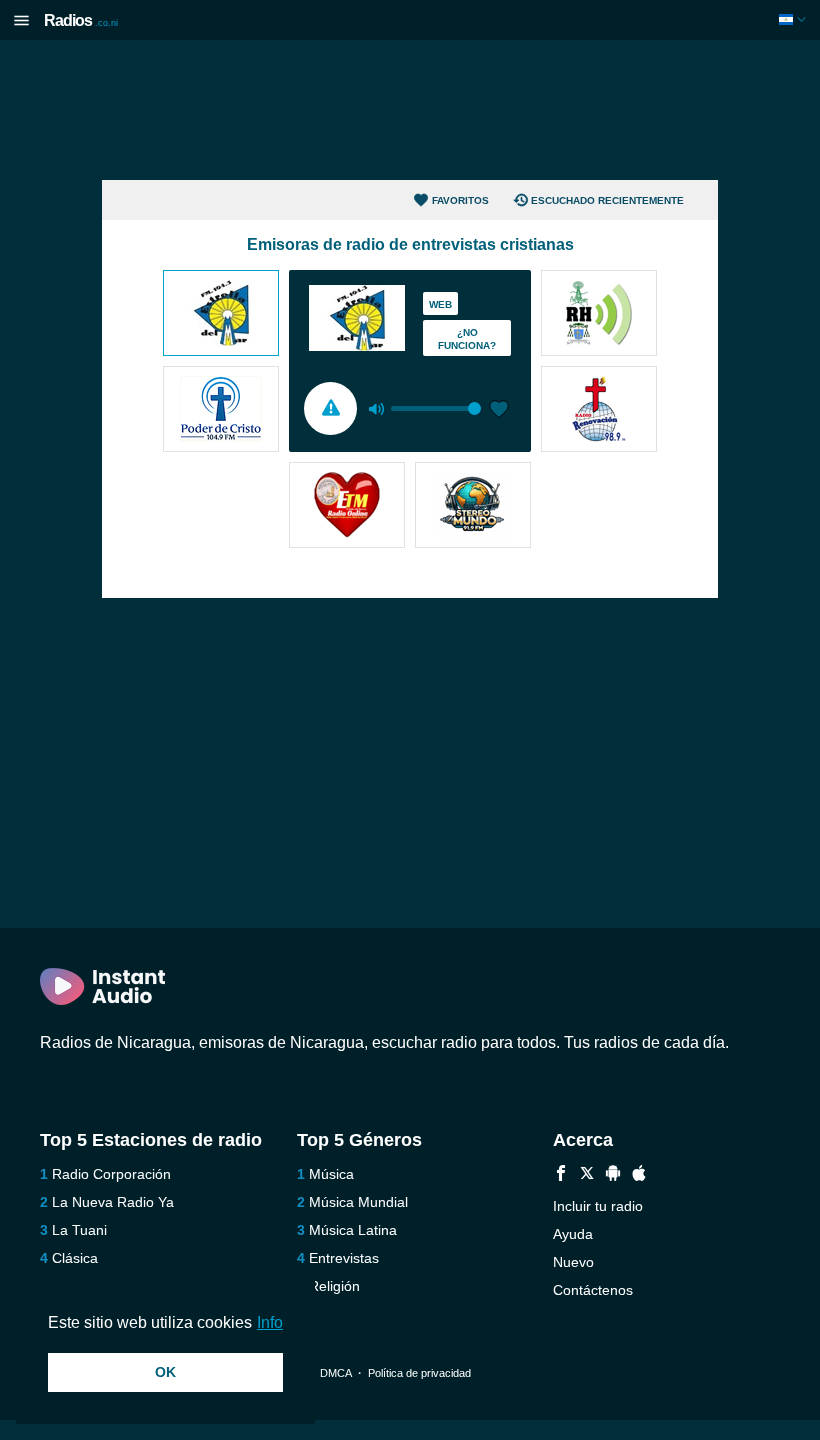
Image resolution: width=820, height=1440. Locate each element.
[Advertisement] (410, 110)
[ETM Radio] (347, 507)
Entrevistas (344, 1258)
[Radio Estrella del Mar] (221, 315)
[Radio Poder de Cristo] (221, 411)
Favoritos (460, 200)
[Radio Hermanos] (599, 315)
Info (270, 1322)
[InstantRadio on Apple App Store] (639, 1175)
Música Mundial (358, 1202)
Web (440, 304)
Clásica (75, 1258)
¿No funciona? (467, 339)
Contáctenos (593, 1290)
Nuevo (573, 1262)
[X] (587, 1175)
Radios (81, 20)
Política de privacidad (419, 1373)
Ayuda (573, 1234)
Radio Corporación (111, 1174)
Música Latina (353, 1230)
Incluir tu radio (598, 1206)
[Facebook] (561, 1175)
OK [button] (165, 1372)
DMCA (335, 1373)
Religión (334, 1286)
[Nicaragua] (794, 19)
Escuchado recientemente (607, 200)
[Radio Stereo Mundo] (473, 507)
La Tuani (79, 1230)
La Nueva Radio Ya (113, 1202)
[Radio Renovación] (599, 411)
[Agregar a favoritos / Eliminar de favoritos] (499, 411)
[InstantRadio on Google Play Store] (613, 1175)
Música (331, 1174)
